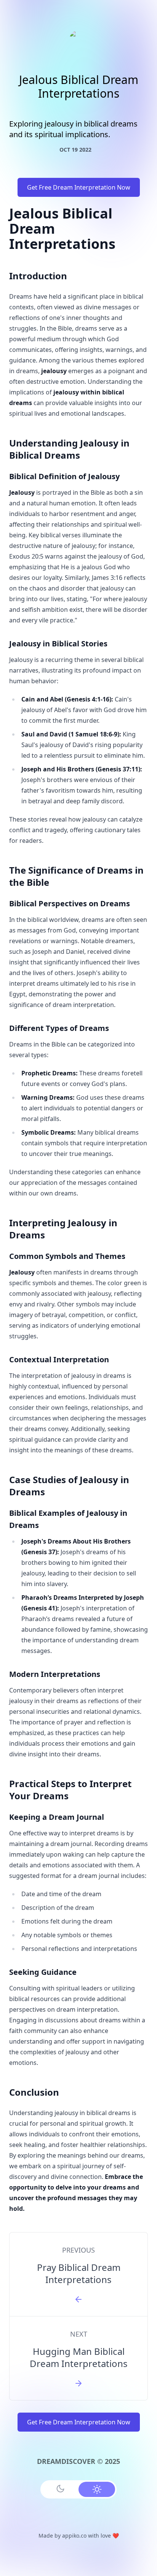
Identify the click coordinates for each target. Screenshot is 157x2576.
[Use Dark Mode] (60, 2489)
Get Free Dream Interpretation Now (79, 187)
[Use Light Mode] (97, 2489)
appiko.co (74, 2536)
